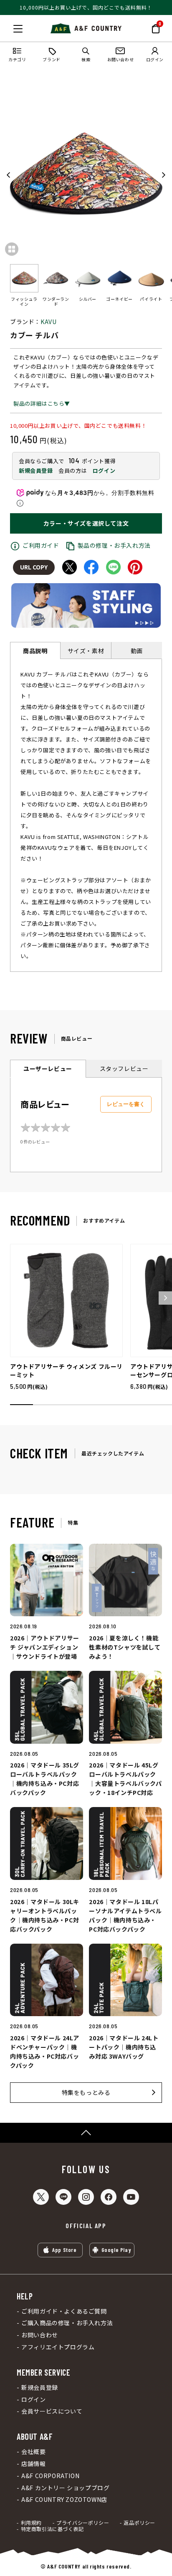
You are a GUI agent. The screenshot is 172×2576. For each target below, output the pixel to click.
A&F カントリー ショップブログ (65, 2488)
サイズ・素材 (86, 651)
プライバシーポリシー (83, 2523)
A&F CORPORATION (50, 2476)
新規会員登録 (36, 471)
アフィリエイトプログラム (58, 2347)
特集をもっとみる (86, 2092)
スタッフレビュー (124, 1068)
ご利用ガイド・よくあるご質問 (64, 2311)
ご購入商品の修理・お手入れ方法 (67, 2323)
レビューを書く (126, 1104)
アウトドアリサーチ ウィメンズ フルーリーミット (66, 1370)
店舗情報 (33, 2464)
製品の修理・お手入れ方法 (114, 545)
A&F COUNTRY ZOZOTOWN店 (64, 2500)
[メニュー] (18, 29)
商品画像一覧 (12, 249)
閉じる (9, 27)
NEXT (163, 175)
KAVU (48, 322)
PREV (9, 175)
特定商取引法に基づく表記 (52, 2529)
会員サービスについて (52, 2411)
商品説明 (35, 651)
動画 (137, 651)
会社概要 (33, 2452)
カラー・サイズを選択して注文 (86, 523)
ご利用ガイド (41, 545)
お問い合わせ (40, 2335)
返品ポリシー (139, 2523)
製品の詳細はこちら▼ (42, 403)
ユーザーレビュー (48, 1068)
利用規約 (31, 2523)
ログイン (104, 471)
